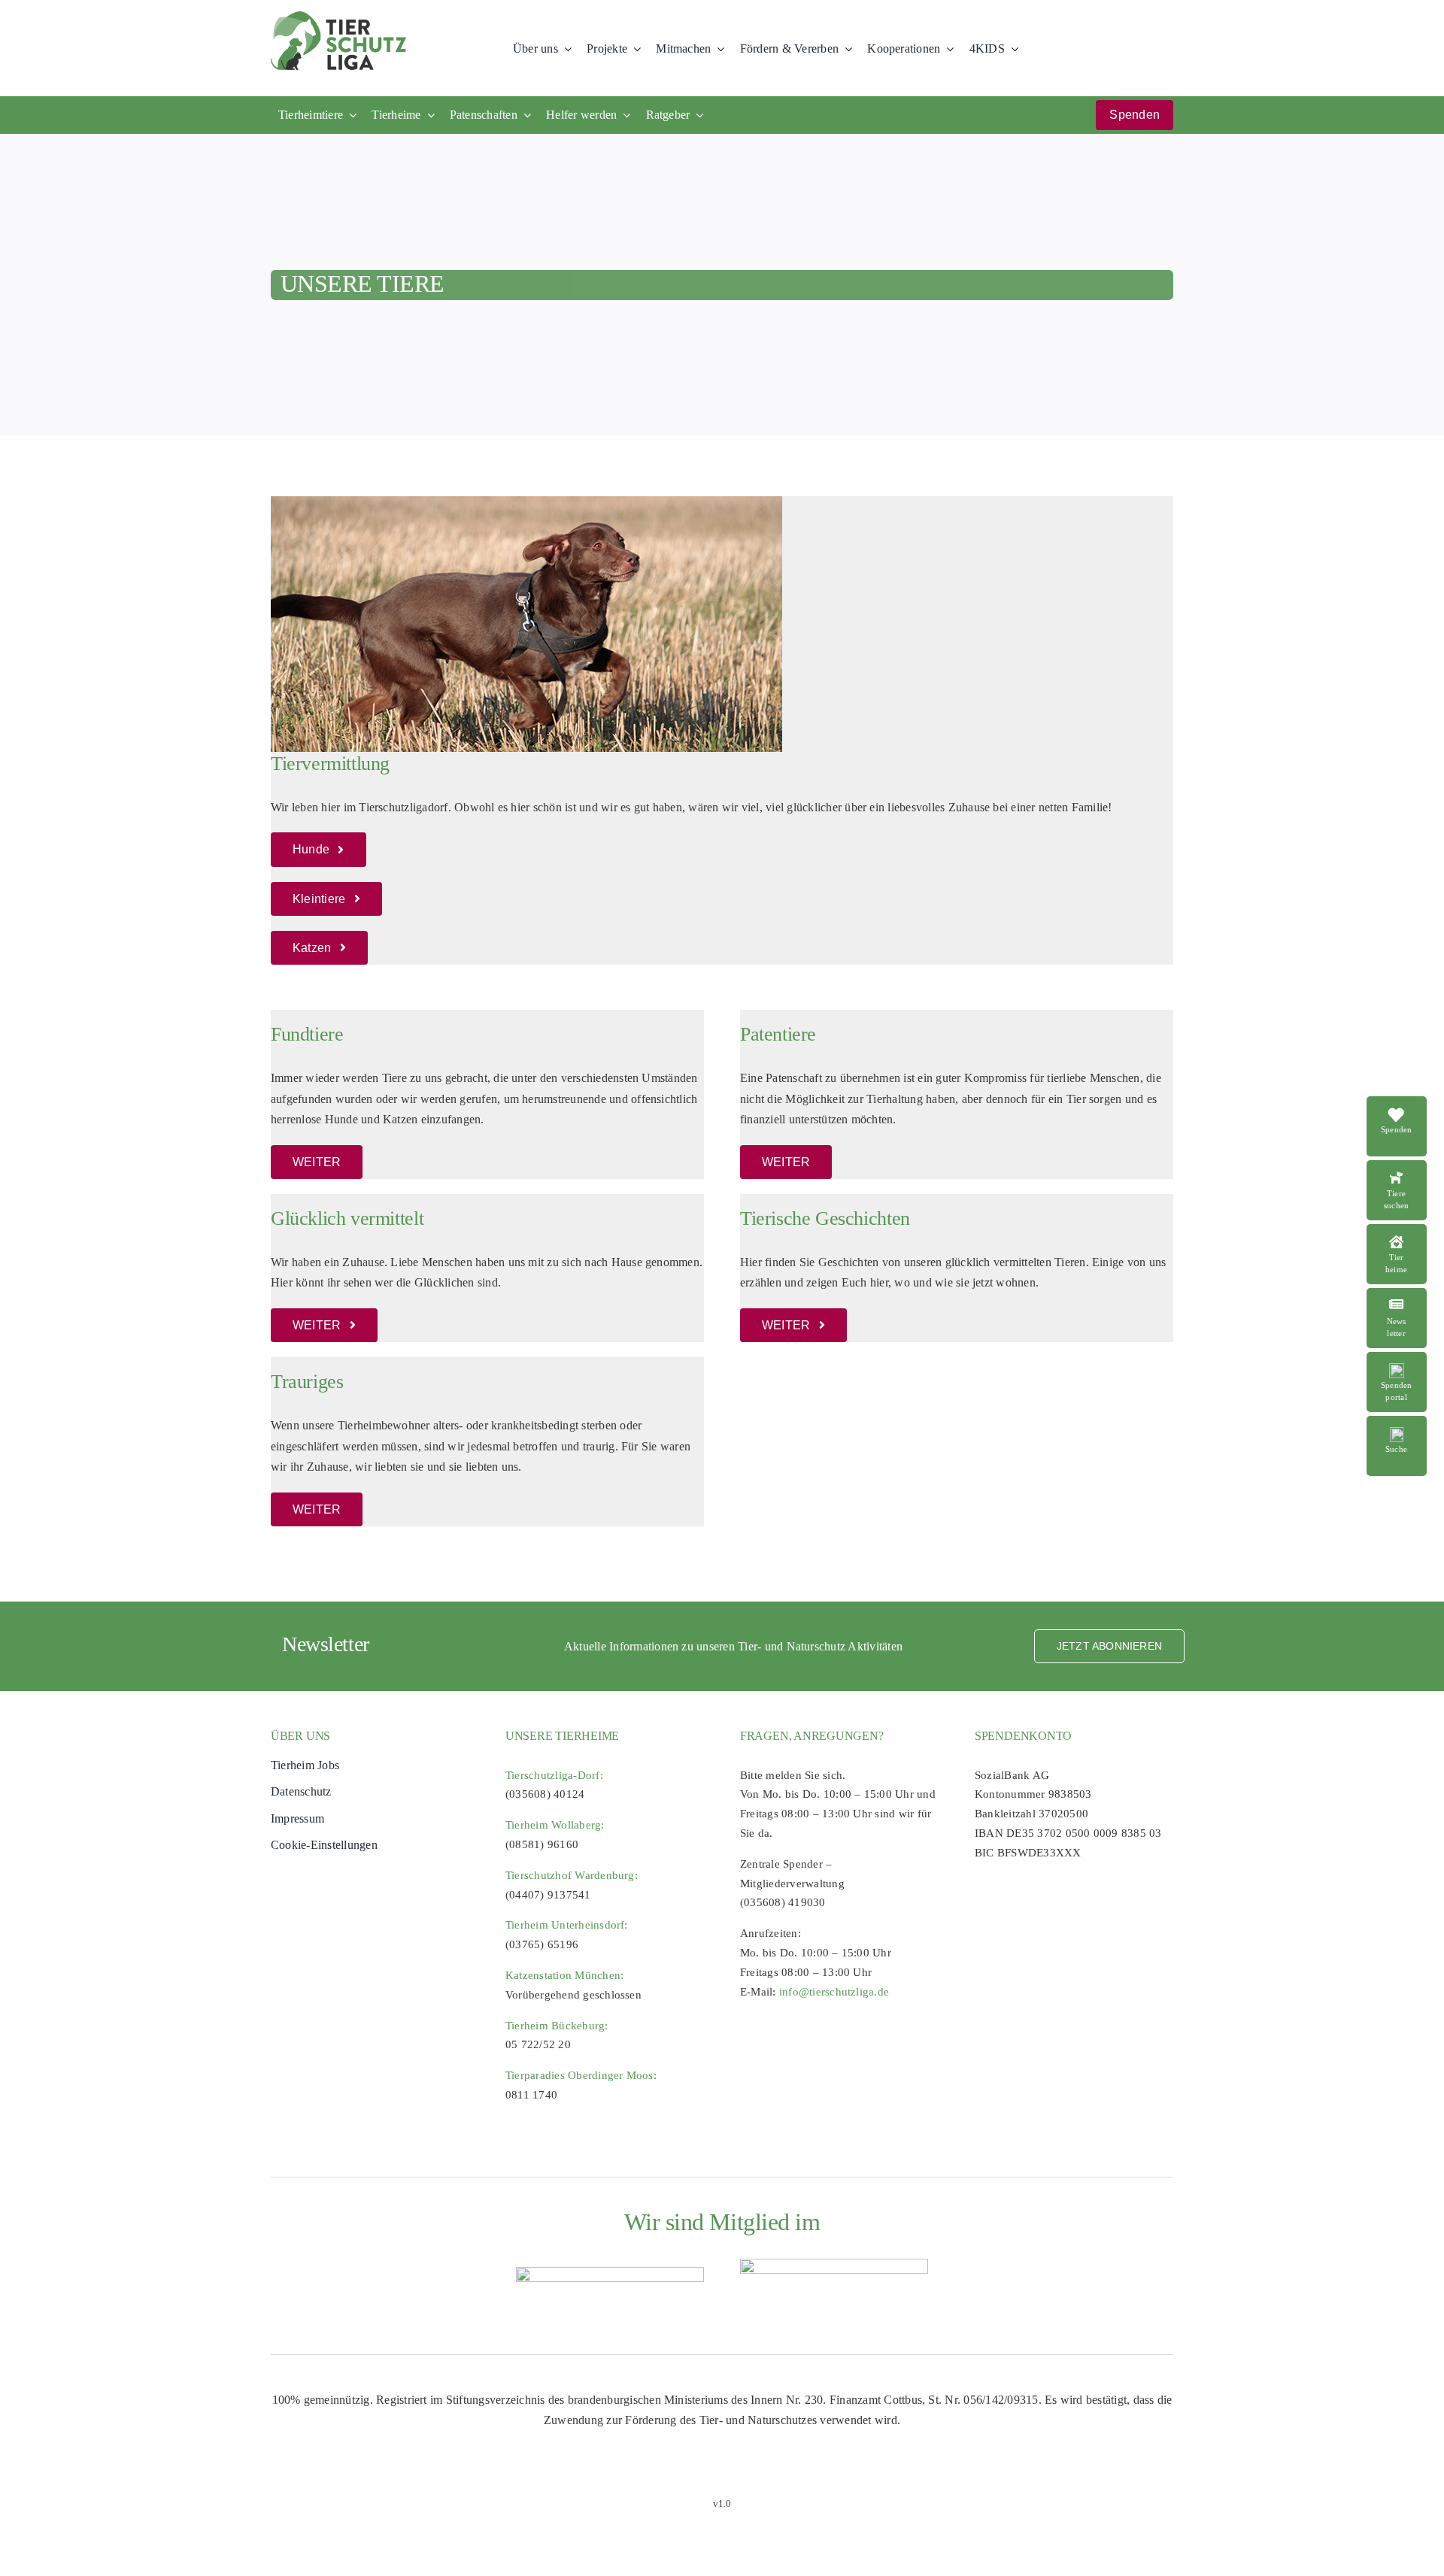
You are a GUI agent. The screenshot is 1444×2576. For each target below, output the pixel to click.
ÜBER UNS (300, 1736)
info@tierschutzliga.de (834, 1992)
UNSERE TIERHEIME (562, 1736)
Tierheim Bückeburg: (557, 2026)
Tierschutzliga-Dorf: (554, 1775)
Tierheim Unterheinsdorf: (567, 1925)
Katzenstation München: (564, 1975)
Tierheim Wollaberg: (555, 1825)
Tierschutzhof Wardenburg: (572, 1875)
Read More (1405, 1168)
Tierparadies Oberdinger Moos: (581, 2075)
